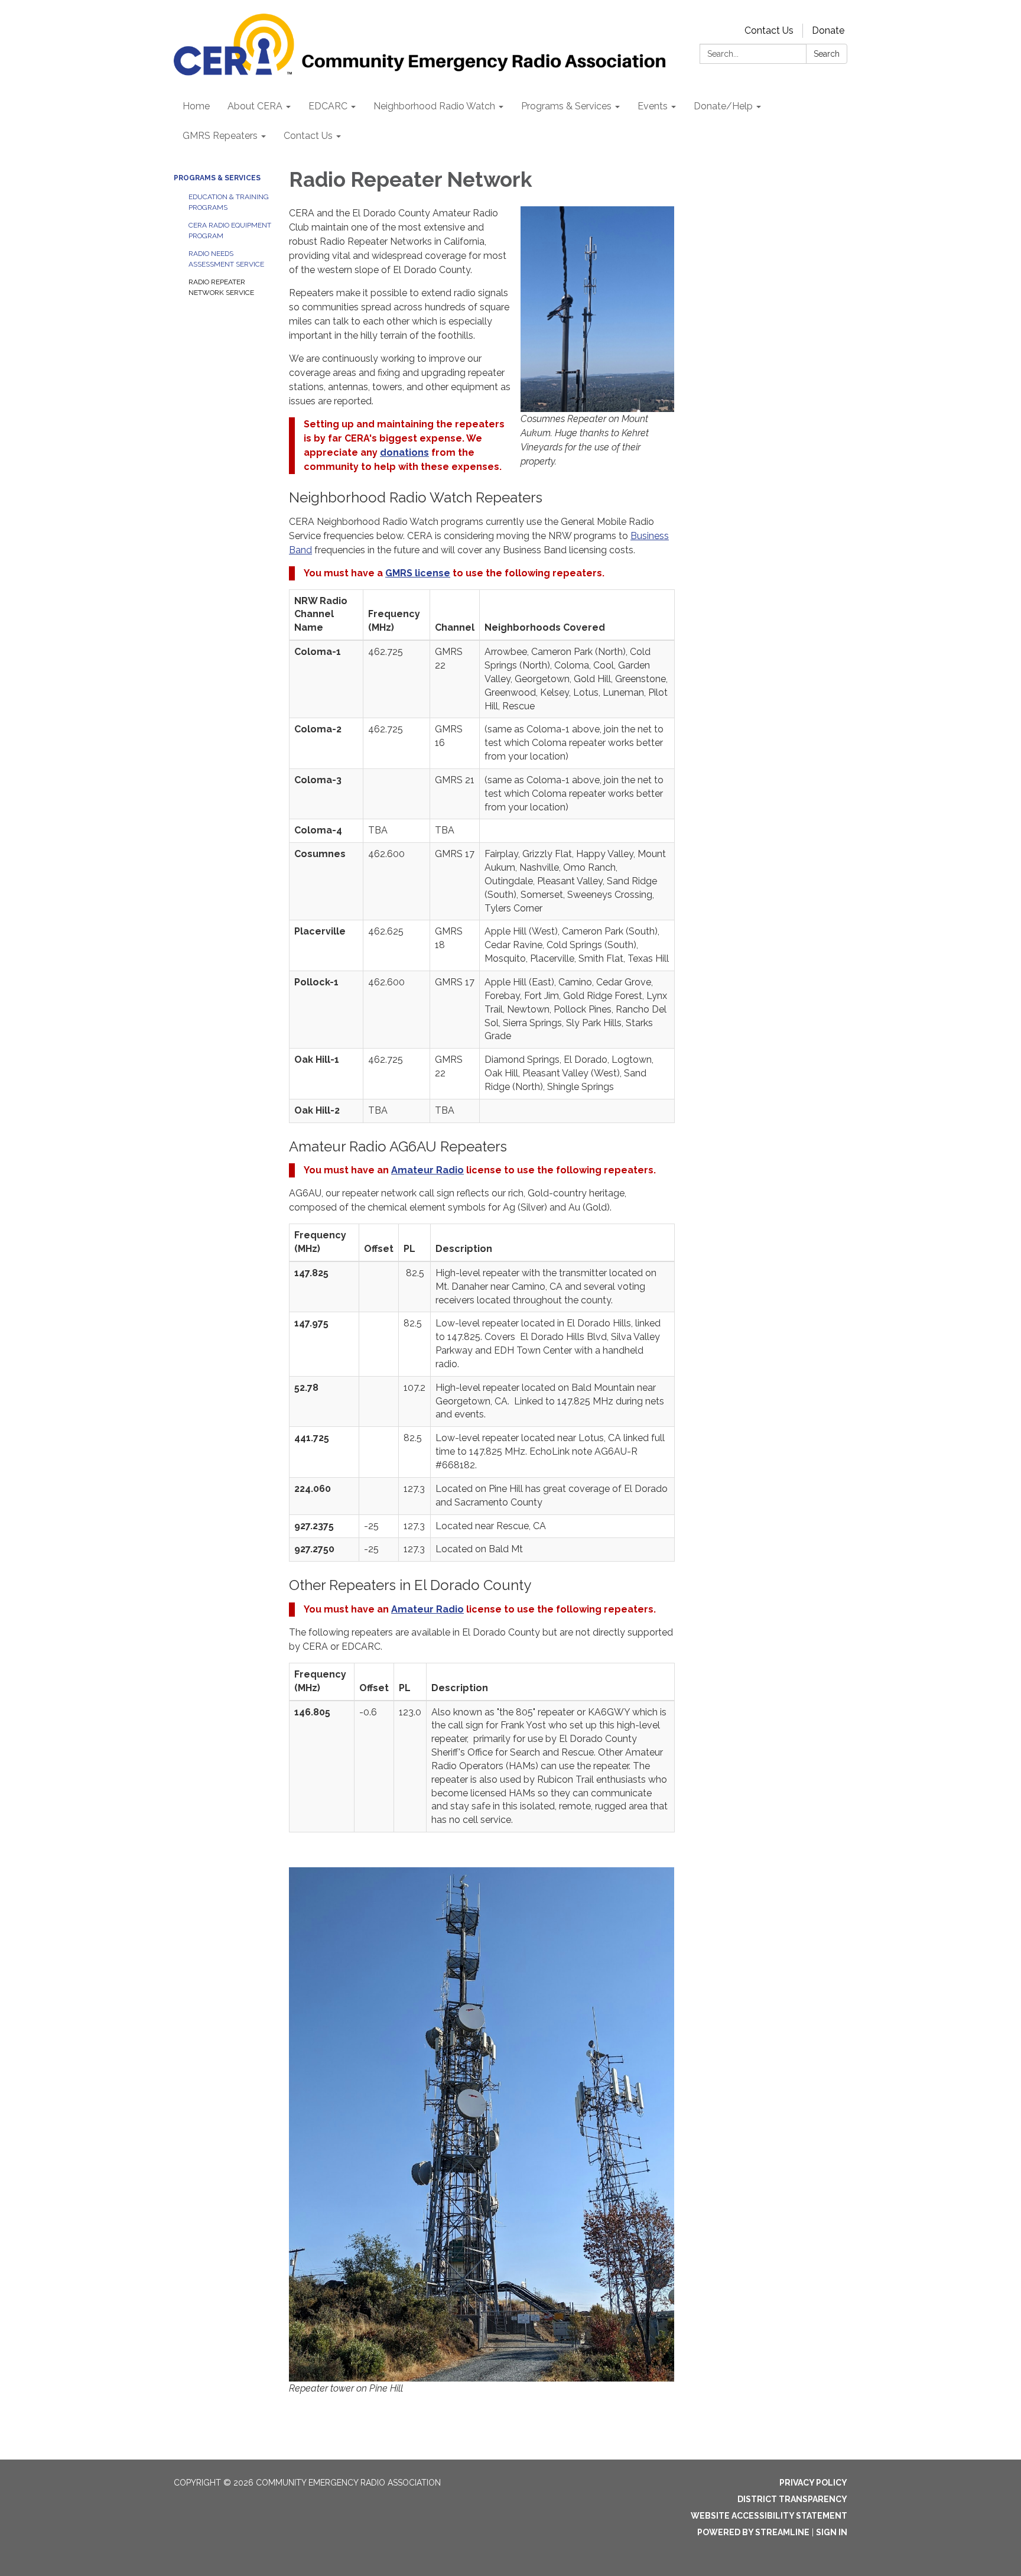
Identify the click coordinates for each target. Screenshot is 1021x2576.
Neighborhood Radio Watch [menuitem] (434, 106)
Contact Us (769, 30)
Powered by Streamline (753, 2532)
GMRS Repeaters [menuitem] (220, 136)
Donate (828, 30)
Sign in (832, 2532)
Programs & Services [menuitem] (566, 106)
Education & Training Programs (229, 202)
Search (827, 54)
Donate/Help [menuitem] (723, 106)
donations (404, 452)
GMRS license (418, 573)
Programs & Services (217, 178)
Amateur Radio (427, 1170)
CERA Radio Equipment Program (230, 231)
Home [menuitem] (196, 106)
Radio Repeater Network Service (221, 287)
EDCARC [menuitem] (328, 106)
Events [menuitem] (653, 106)
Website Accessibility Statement (769, 2516)
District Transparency (792, 2499)
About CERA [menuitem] (255, 106)
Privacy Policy (813, 2483)
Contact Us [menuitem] (308, 136)
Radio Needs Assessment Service (226, 259)
